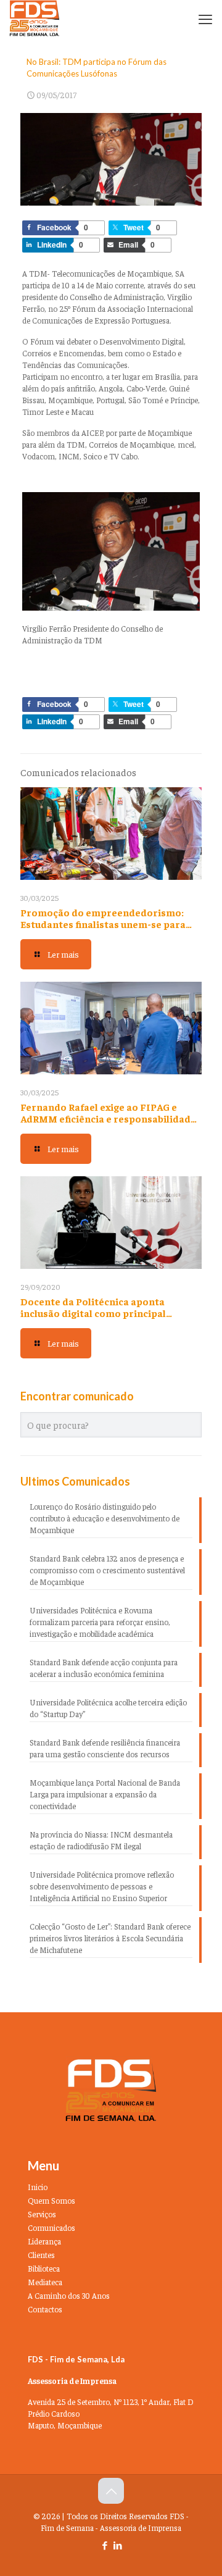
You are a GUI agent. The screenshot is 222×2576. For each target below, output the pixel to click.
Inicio (38, 2187)
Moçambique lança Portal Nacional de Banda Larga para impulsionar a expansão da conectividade (105, 1794)
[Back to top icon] (111, 2491)
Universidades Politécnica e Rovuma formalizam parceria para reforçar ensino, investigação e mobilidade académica (100, 1622)
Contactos (45, 2309)
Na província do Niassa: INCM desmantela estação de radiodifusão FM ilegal (101, 1840)
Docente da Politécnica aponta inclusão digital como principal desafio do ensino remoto (93, 1313)
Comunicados (51, 2227)
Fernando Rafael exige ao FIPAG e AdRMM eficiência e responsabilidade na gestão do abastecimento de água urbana (108, 1124)
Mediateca (45, 2282)
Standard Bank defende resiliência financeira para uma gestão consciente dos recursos (105, 1748)
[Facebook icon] (105, 2545)
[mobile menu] (205, 19)
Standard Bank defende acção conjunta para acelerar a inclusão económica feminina (104, 1668)
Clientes (41, 2255)
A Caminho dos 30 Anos (69, 2295)
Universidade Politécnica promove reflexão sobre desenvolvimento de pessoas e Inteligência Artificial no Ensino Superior (102, 1886)
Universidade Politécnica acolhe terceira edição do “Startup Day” (108, 1708)
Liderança (44, 2241)
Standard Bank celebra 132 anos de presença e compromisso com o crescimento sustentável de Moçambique (107, 1570)
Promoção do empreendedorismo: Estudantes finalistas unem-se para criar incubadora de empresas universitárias (103, 930)
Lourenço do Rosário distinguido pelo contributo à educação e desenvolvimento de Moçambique (105, 1518)
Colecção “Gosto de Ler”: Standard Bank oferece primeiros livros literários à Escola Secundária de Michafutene (110, 1938)
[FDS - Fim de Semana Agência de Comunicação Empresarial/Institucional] (35, 19)
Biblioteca (44, 2268)
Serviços (42, 2214)
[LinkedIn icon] (117, 2545)
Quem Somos (51, 2200)
